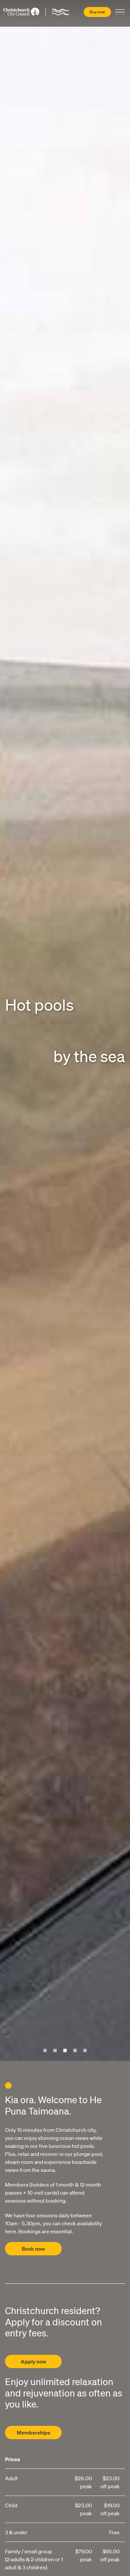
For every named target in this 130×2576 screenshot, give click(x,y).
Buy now (97, 12)
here (10, 2231)
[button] (45, 2050)
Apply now (33, 2361)
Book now (33, 2249)
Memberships (33, 2433)
